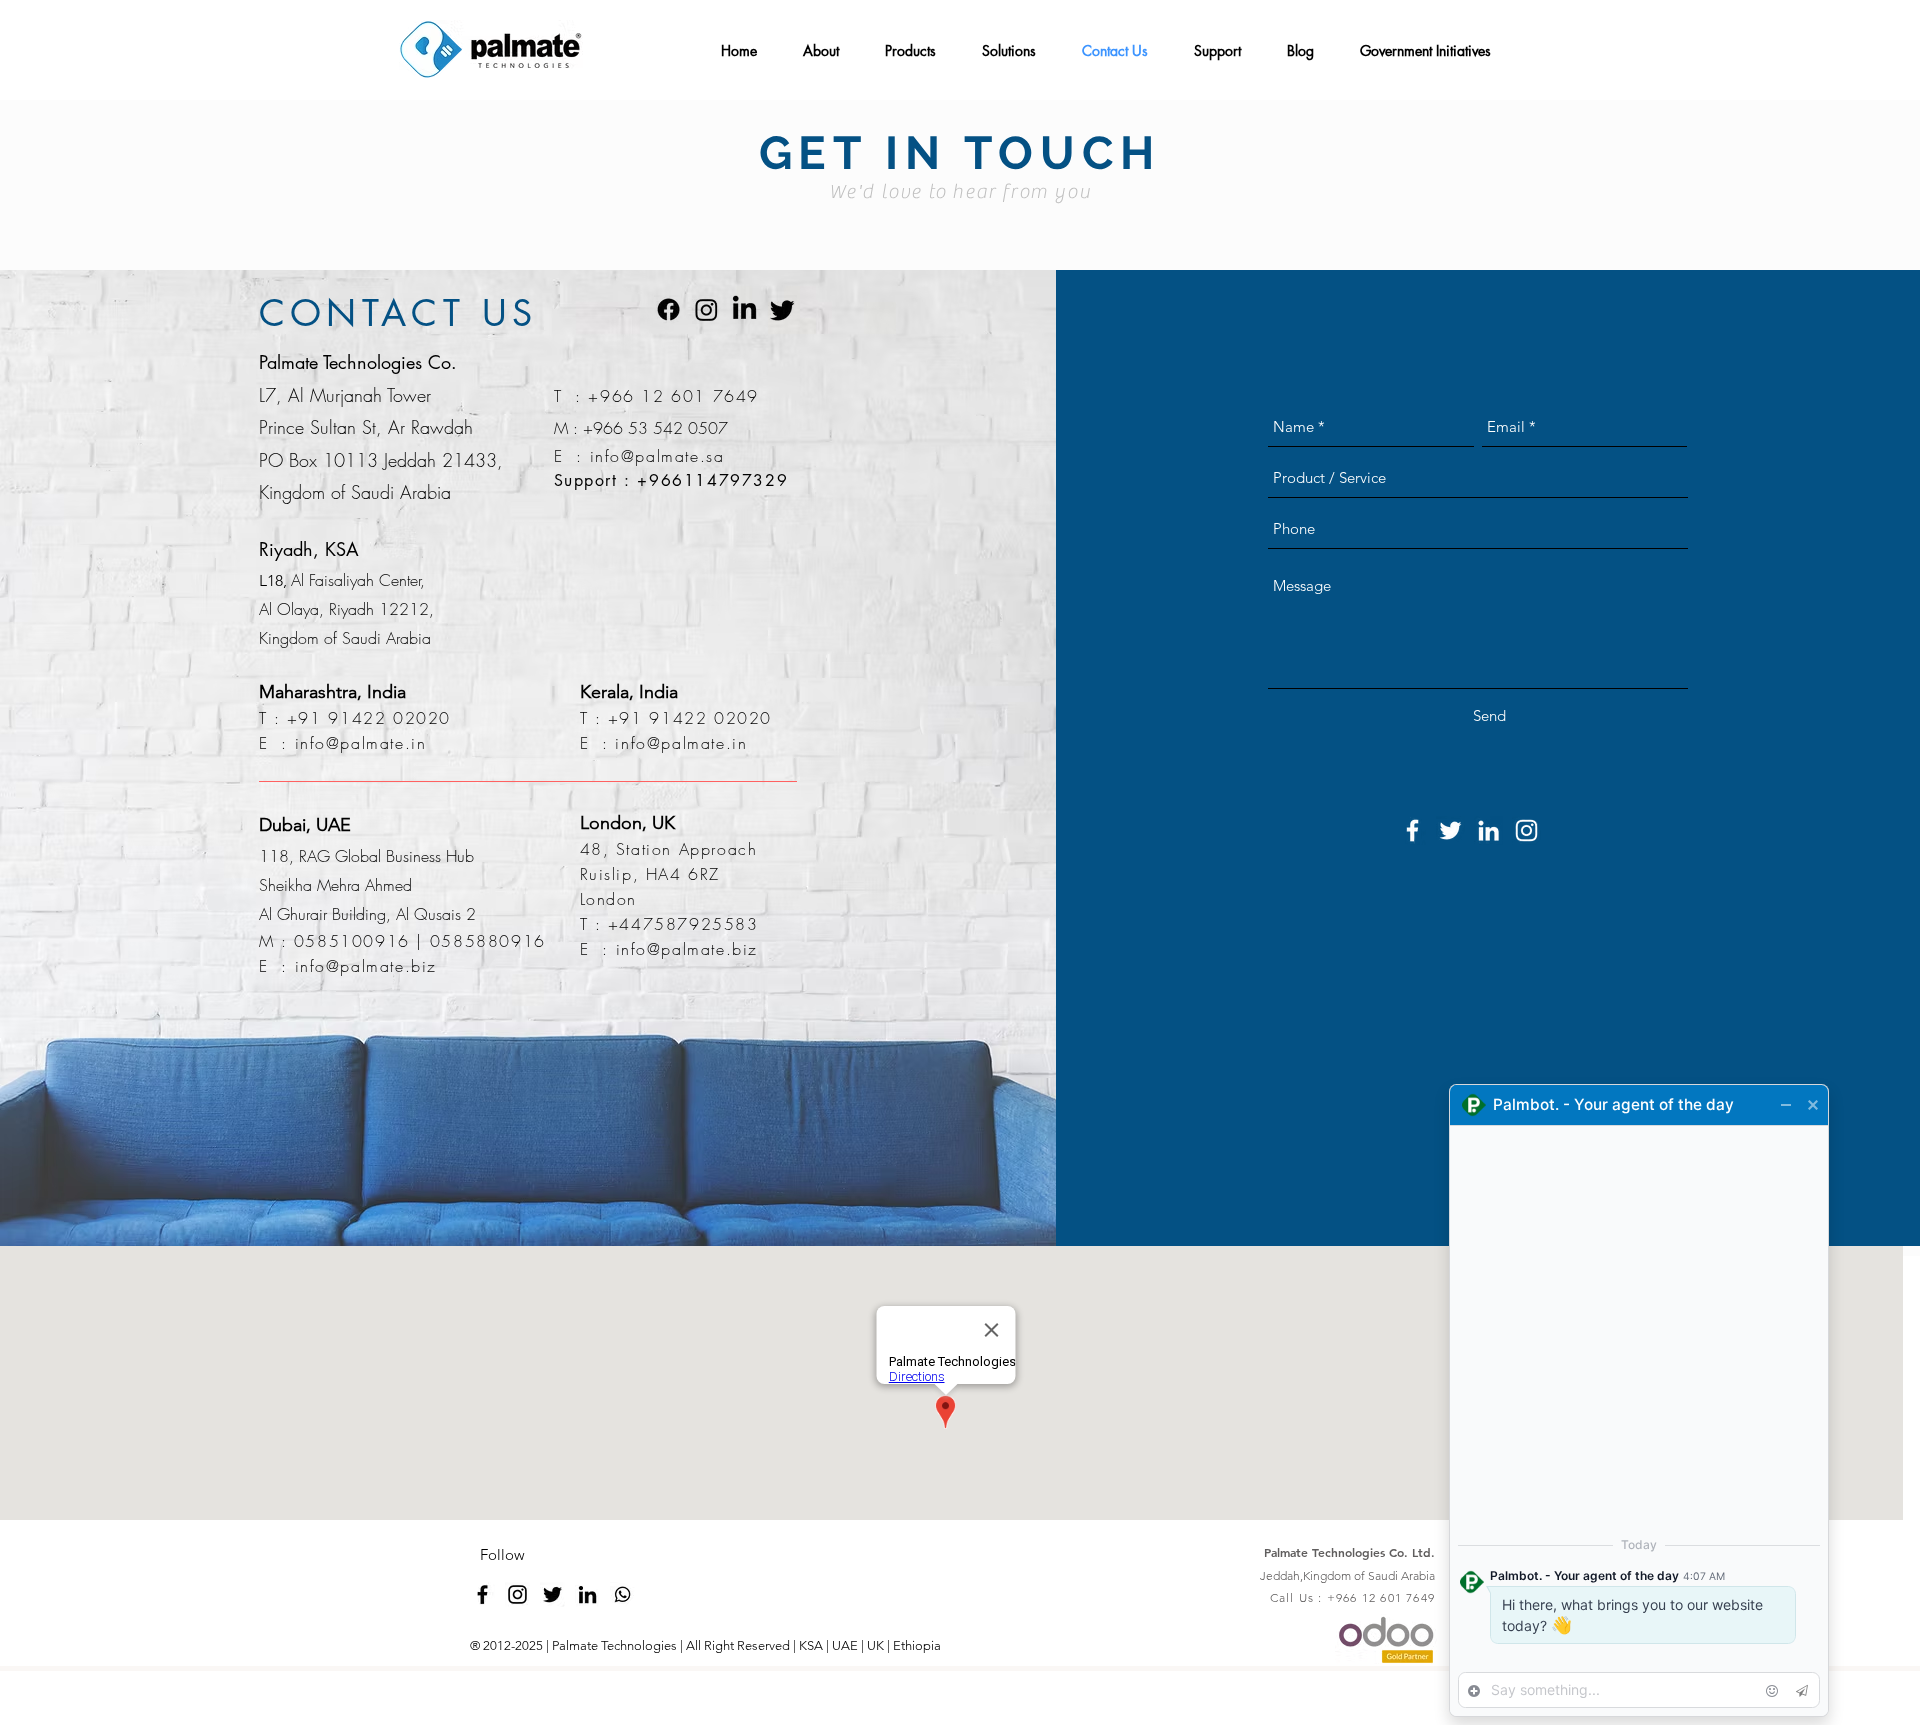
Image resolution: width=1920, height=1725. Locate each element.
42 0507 (695, 428)
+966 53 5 (623, 428)
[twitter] (552, 1594)
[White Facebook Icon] (1412, 830)
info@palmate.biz (366, 966)
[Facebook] (668, 309)
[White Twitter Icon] (1450, 830)
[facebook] (482, 1594)
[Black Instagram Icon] (517, 1594)
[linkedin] (587, 1594)
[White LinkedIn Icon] (1488, 830)
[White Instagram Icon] (1526, 830)
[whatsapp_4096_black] (622, 1594)
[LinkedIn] (744, 309)
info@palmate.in (361, 743)
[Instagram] (706, 309)
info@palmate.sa (657, 456)
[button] (826, 42)
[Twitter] (782, 309)
